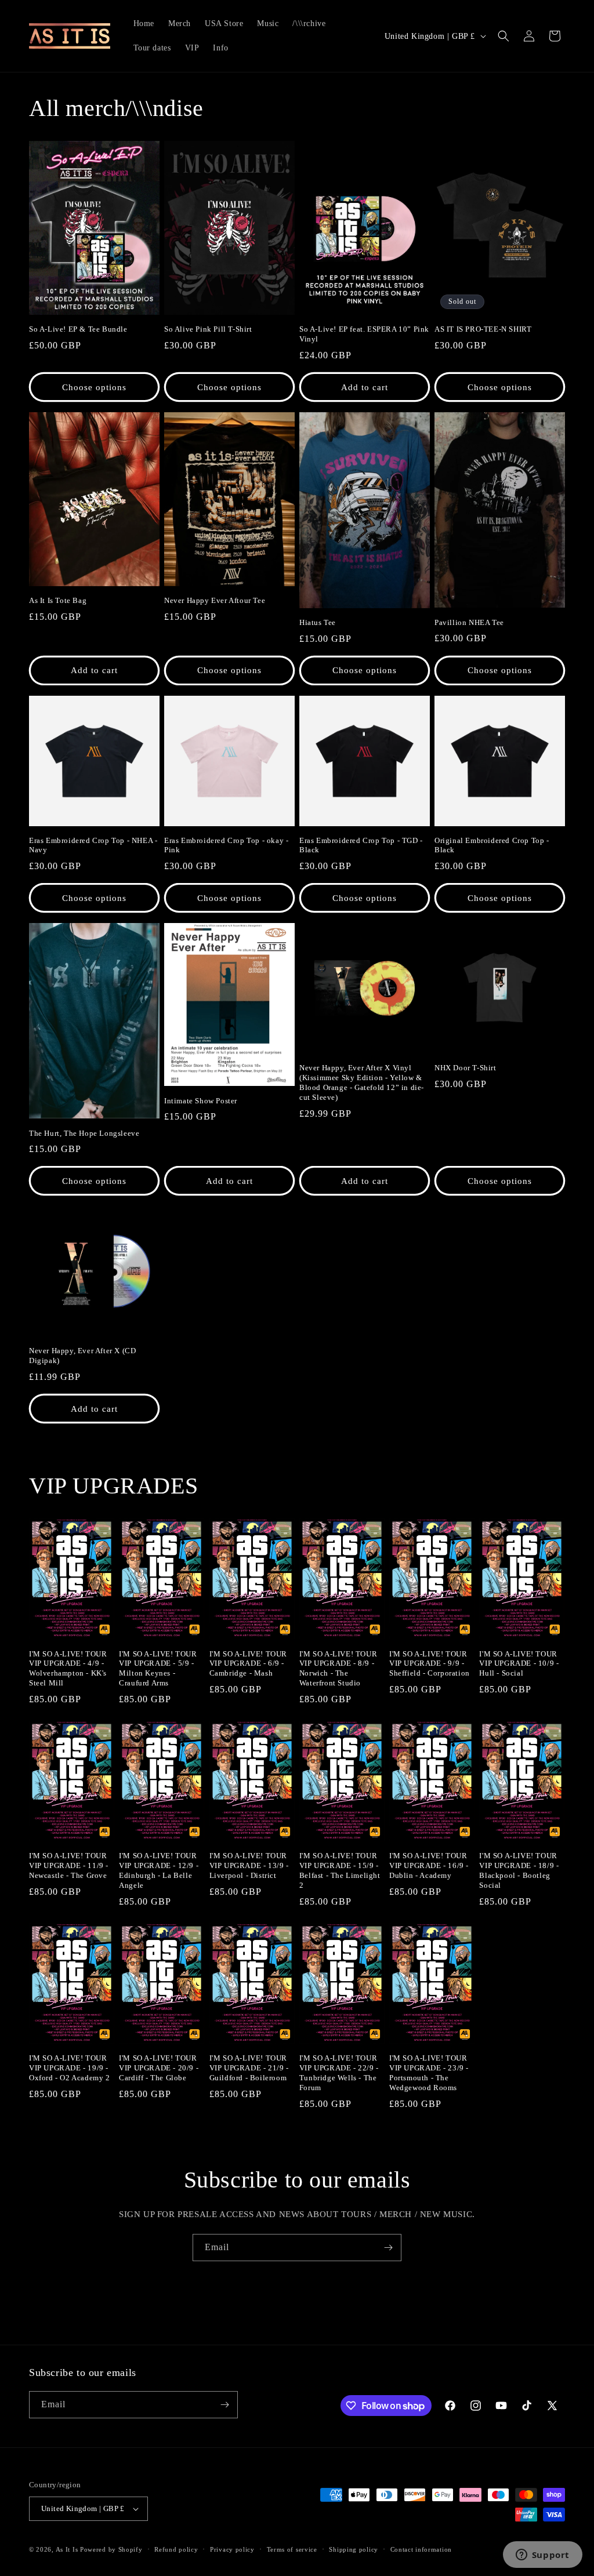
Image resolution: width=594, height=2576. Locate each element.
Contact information (421, 2549)
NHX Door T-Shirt (466, 1068)
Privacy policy (232, 2549)
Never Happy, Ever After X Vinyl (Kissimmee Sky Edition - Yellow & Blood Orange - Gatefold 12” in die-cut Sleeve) (362, 1082)
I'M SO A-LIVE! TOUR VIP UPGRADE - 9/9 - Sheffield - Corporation (430, 1664)
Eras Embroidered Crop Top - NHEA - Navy (93, 845)
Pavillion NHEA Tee (469, 622)
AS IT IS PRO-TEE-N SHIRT (483, 329)
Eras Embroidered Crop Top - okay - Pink (226, 845)
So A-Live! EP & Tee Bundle (78, 329)
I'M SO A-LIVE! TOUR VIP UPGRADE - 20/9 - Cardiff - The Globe (159, 2068)
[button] (504, 36)
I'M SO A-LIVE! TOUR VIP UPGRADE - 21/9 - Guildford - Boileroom (249, 2068)
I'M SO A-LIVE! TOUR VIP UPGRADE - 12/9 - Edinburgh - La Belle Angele (159, 1870)
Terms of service (292, 2549)
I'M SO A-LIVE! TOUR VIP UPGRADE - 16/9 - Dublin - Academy (429, 1865)
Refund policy (176, 2549)
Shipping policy (354, 2549)
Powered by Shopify (111, 2549)
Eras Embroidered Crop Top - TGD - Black (361, 845)
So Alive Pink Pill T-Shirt (208, 329)
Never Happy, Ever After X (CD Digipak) (82, 1356)
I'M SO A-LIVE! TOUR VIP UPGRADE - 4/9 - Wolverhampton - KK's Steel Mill (68, 1669)
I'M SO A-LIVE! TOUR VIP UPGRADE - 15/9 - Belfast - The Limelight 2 (340, 1870)
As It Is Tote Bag (58, 600)
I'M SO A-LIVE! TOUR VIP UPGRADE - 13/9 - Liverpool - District (249, 1865)
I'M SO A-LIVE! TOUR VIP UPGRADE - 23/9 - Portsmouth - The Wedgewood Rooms (429, 2073)
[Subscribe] (388, 2248)
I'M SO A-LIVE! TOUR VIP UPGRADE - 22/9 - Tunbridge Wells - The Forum (339, 2073)
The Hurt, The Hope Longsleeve (84, 1133)
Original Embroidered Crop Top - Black (492, 845)
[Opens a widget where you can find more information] (542, 2556)
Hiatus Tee (318, 622)
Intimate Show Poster (201, 1101)
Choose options (94, 387)
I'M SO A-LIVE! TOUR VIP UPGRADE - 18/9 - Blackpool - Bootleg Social (519, 1870)
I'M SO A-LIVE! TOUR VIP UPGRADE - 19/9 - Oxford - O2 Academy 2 (70, 2068)
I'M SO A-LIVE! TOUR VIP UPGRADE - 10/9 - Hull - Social (519, 1664)
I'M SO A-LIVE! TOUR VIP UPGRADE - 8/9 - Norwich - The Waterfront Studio (338, 1669)
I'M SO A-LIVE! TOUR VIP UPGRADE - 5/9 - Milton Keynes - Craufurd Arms (158, 1669)
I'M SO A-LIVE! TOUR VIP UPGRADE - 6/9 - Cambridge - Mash (248, 1664)
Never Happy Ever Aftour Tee (215, 600)
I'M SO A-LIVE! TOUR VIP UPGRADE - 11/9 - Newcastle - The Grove (69, 1865)
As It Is (67, 2549)
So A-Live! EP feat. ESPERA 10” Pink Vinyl (364, 334)
